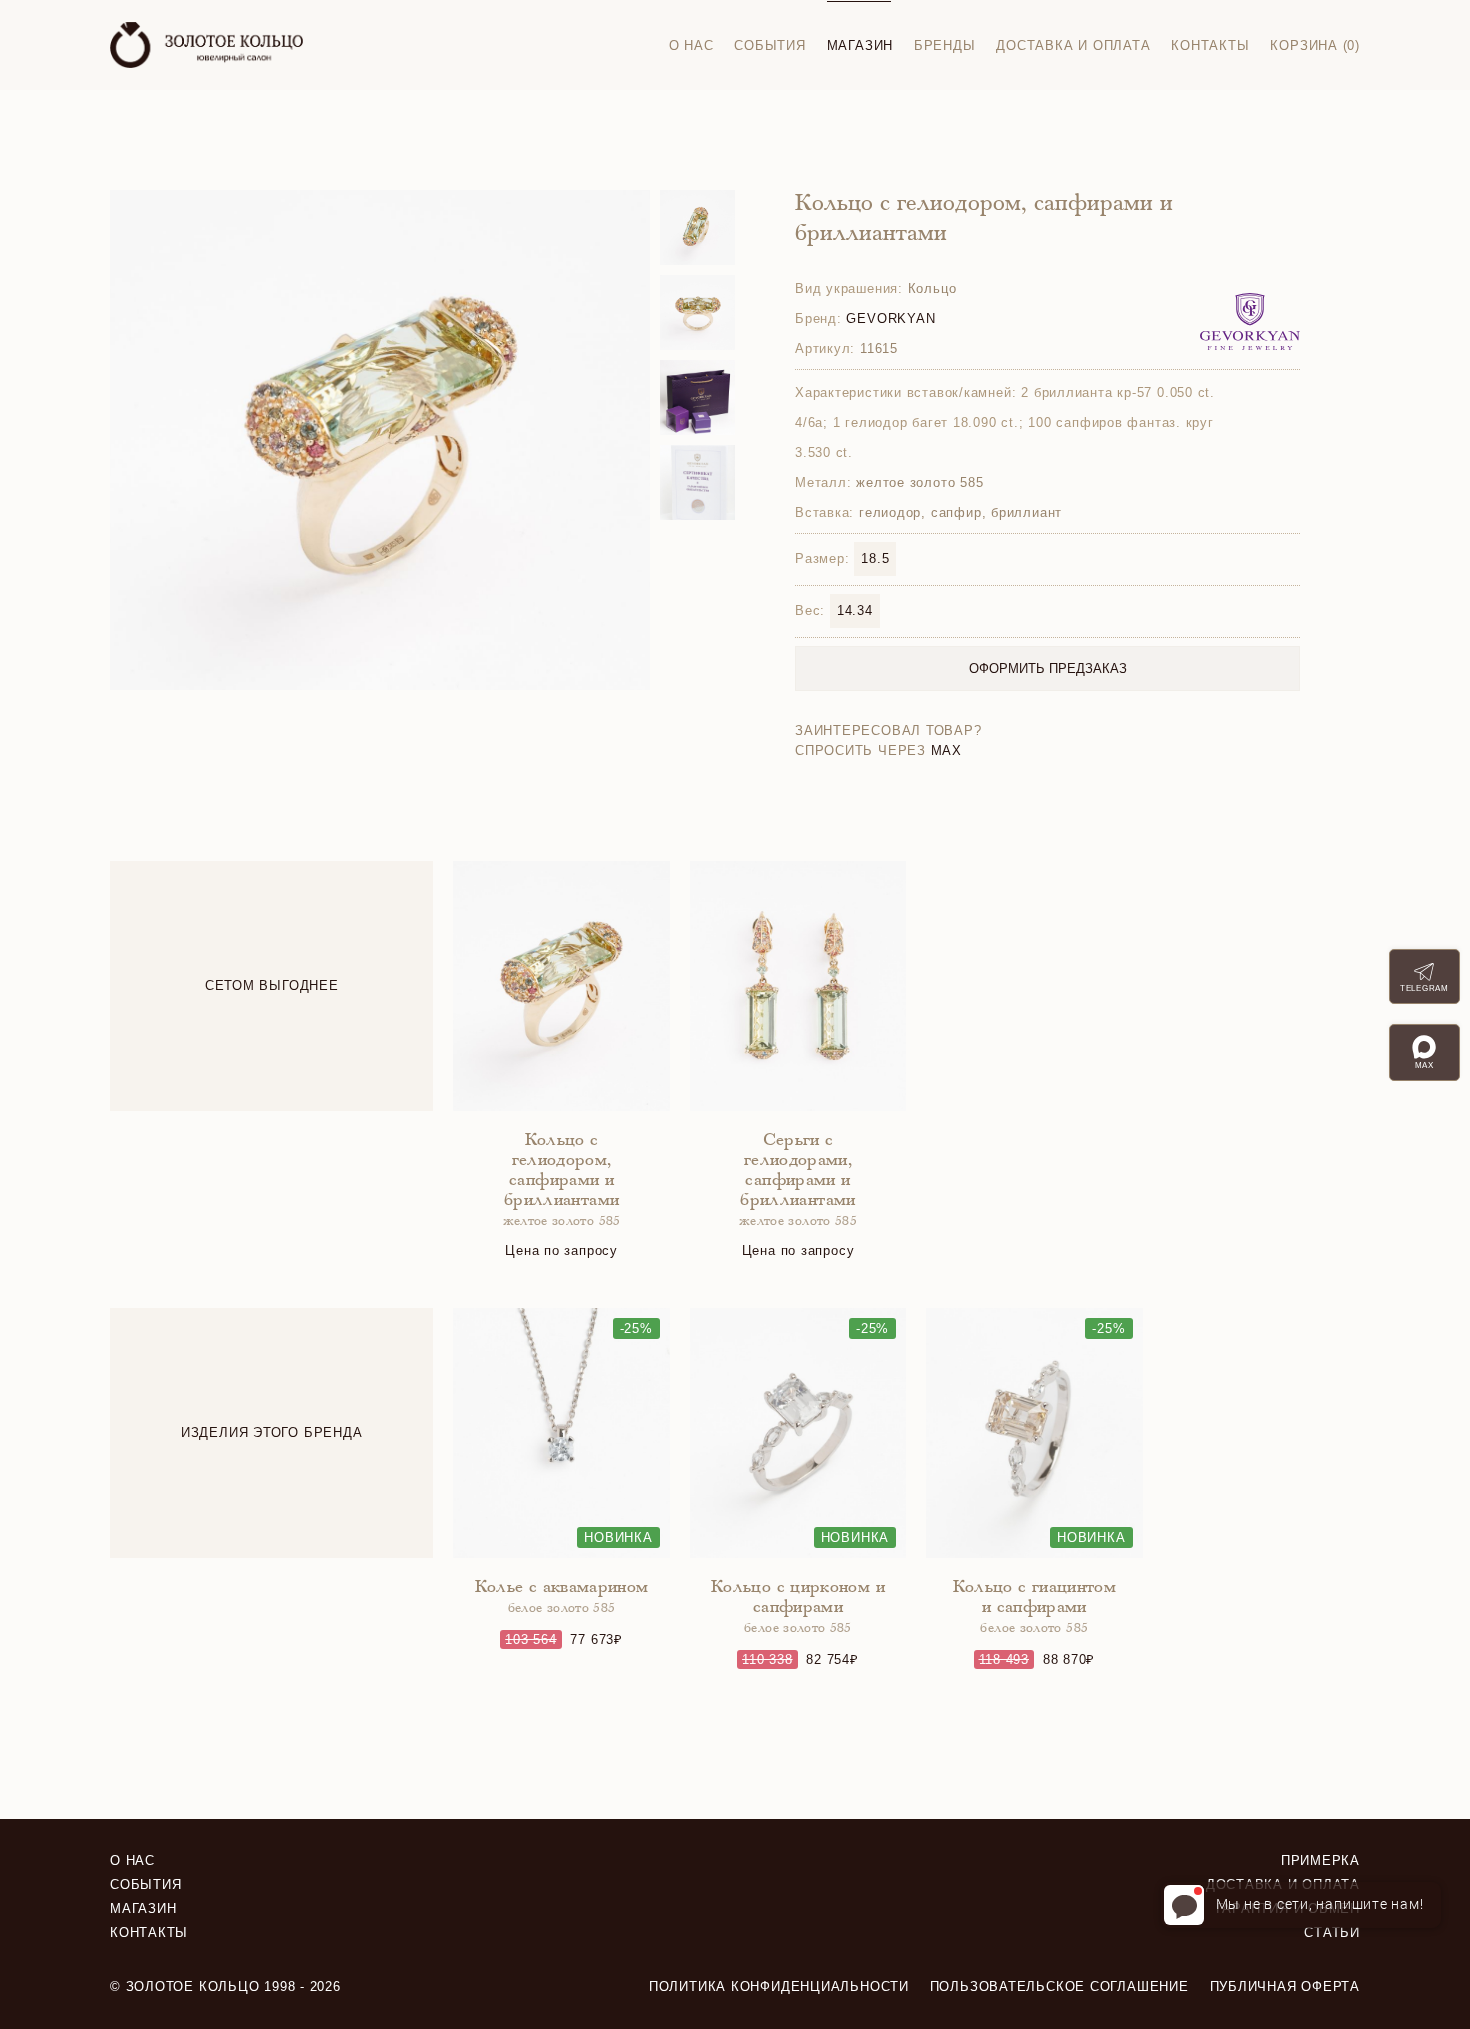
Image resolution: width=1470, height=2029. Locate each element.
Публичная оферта (1285, 1986)
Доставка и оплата (1073, 45)
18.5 (875, 558)
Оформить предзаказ (1048, 668)
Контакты (1210, 45)
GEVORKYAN (890, 318)
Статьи (1332, 1932)
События (769, 45)
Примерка (1320, 1860)
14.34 (855, 610)
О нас (691, 45)
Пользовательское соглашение (1059, 1986)
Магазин (860, 45)
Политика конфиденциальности (779, 1986)
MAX (946, 750)
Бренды (945, 45)
